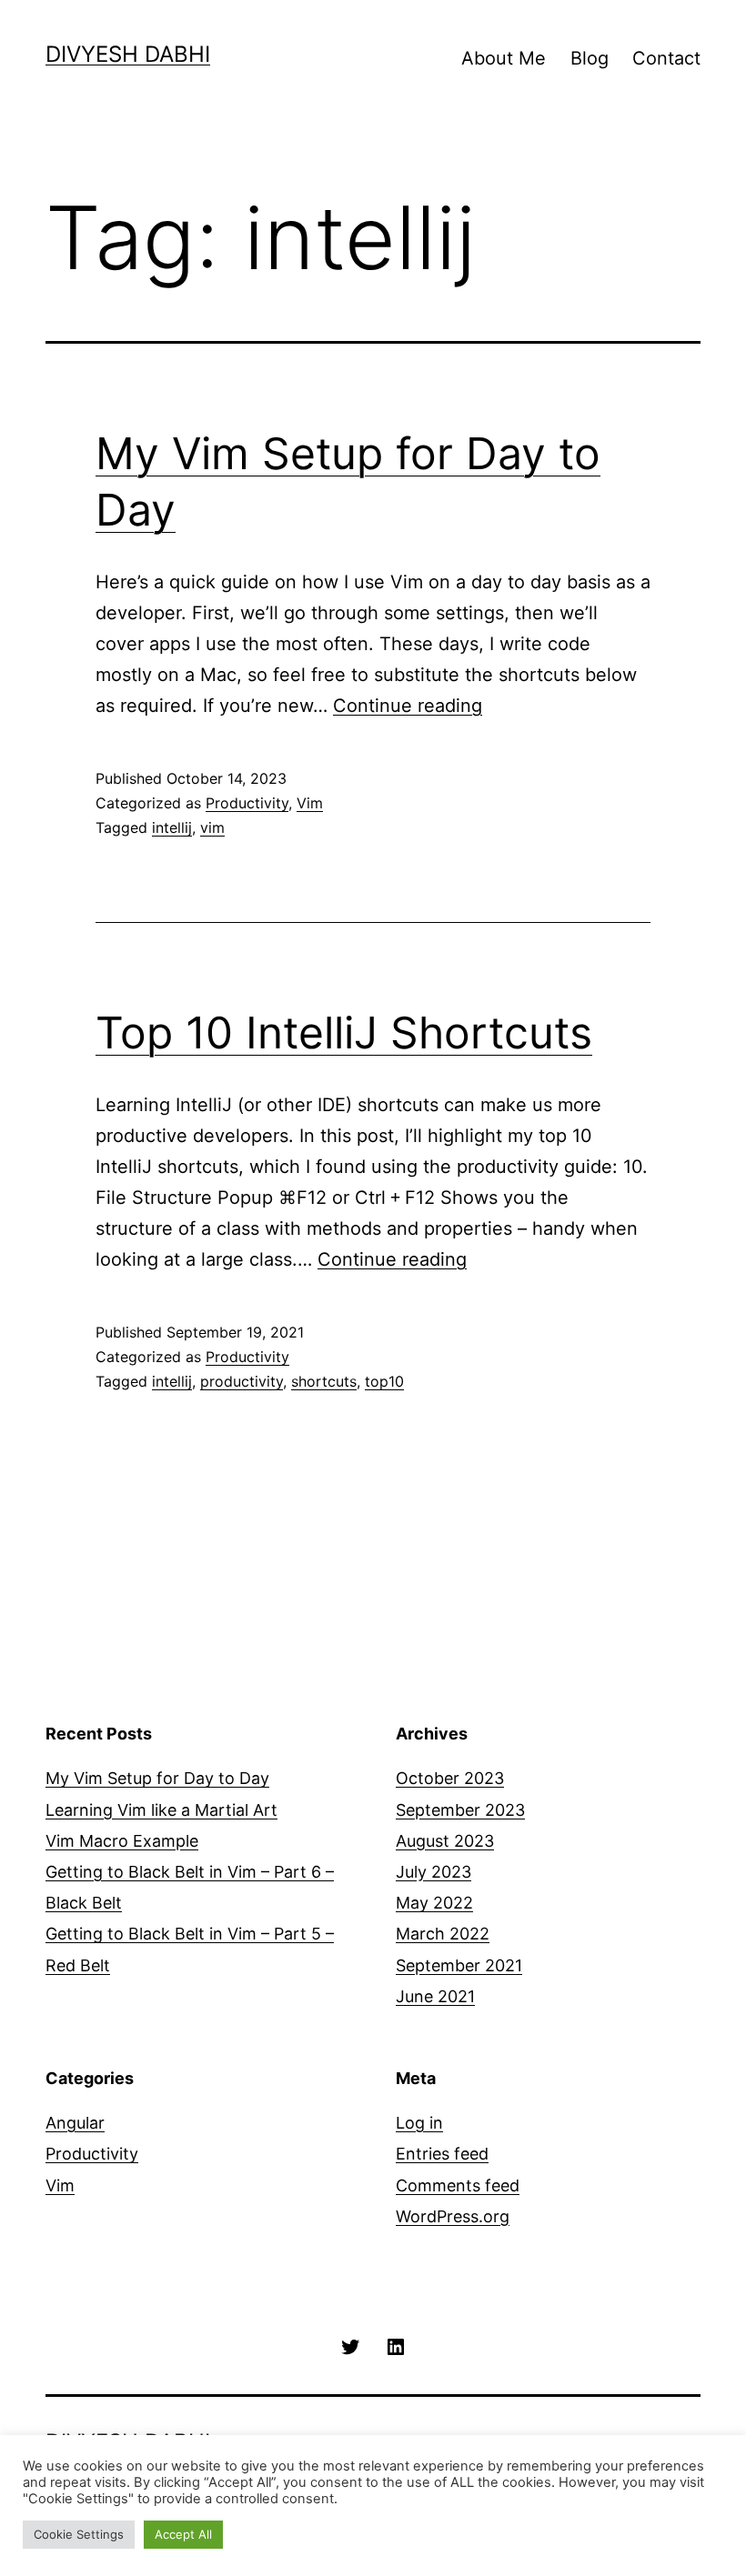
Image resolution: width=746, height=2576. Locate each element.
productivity (242, 1381)
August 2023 (445, 1841)
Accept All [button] (183, 2534)
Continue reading (408, 706)
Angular (75, 2123)
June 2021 (435, 1996)
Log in (419, 2123)
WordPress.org (453, 2216)
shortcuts (324, 1381)
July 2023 (433, 1872)
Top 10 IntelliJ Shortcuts (344, 1032)
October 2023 (450, 1778)
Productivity (247, 803)
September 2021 (459, 1965)
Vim (310, 803)
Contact (666, 58)
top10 (384, 1381)
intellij (172, 827)
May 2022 (434, 1903)
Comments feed (458, 2185)
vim (212, 827)
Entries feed (442, 2154)
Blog (590, 58)
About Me (504, 58)
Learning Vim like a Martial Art (161, 1810)
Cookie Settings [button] (79, 2534)
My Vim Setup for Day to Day (157, 1778)
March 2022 (443, 1934)
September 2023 (460, 1810)
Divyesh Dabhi (128, 54)
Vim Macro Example (122, 1841)
